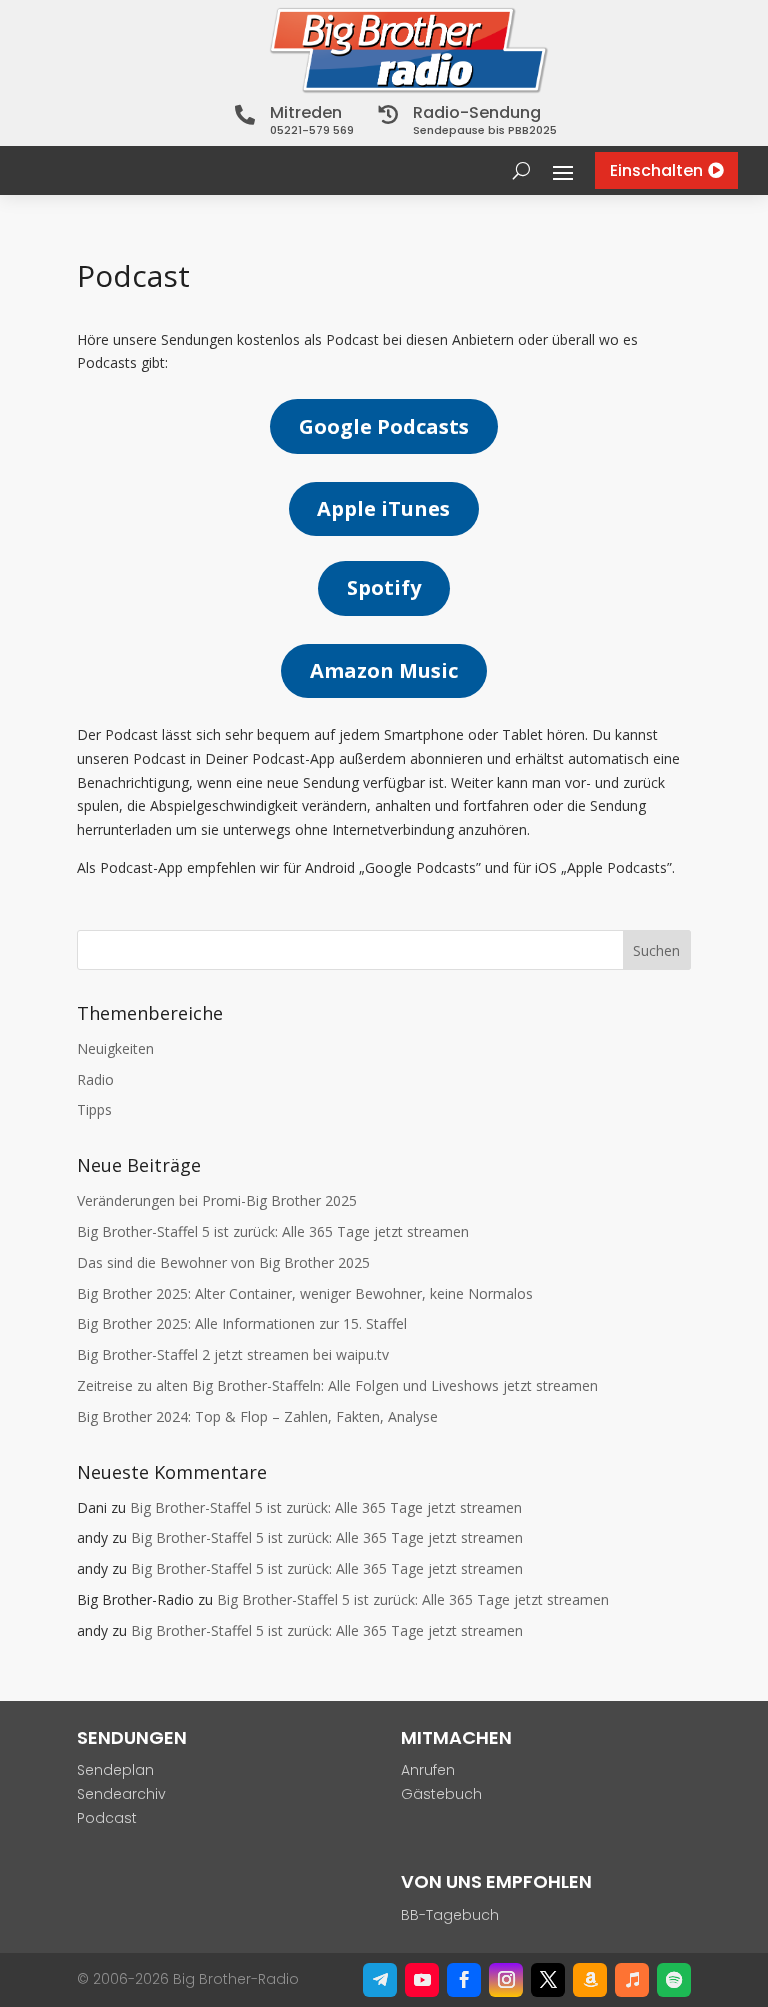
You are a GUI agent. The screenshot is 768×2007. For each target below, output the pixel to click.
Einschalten (656, 170)
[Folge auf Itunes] (632, 1980)
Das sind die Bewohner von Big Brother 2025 (223, 1262)
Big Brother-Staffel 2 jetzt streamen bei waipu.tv (233, 1354)
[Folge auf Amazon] (590, 1980)
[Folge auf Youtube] (422, 1980)
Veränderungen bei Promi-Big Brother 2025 (217, 1200)
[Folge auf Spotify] (674, 1980)
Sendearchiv (121, 1794)
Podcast (107, 1818)
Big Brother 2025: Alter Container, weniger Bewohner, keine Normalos (305, 1293)
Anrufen (428, 1770)
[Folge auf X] (548, 1980)
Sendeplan (115, 1770)
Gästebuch (441, 1794)
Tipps (94, 1109)
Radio (95, 1079)
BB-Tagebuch (450, 1915)
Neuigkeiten (115, 1048)
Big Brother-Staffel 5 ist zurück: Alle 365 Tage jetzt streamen (273, 1231)
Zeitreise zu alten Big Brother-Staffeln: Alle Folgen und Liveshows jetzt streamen (337, 1385)
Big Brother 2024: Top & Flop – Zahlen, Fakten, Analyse (257, 1416)
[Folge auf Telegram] (380, 1980)
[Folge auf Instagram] (506, 1980)
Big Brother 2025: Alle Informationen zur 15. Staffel (242, 1323)
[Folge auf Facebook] (464, 1980)
